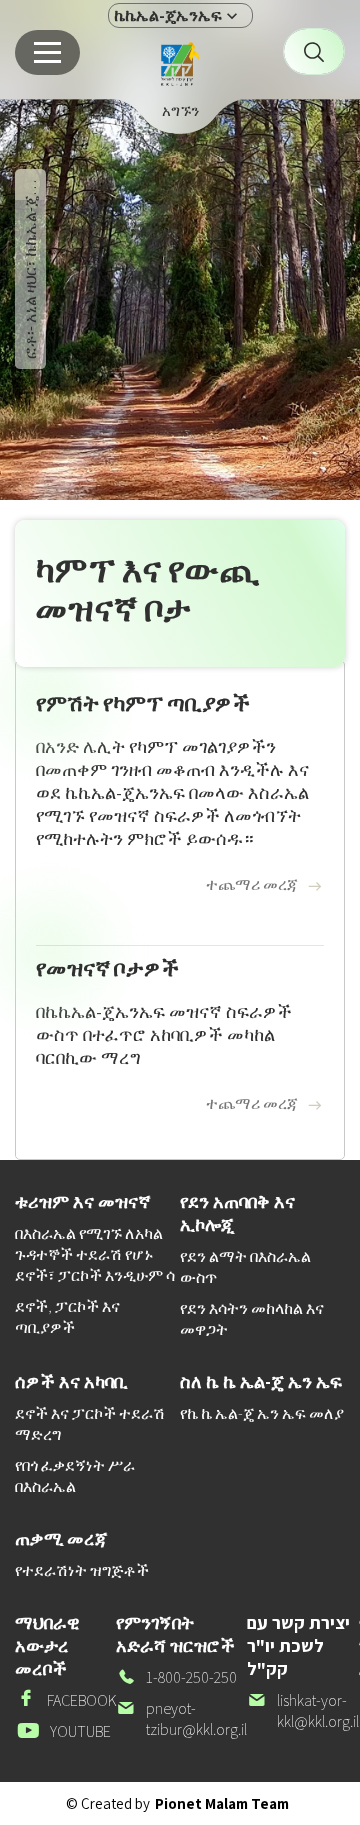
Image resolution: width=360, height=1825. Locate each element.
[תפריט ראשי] (47, 52)
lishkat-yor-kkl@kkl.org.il (303, 1711)
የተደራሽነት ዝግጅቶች (82, 1570)
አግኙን (180, 110)
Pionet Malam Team (222, 1803)
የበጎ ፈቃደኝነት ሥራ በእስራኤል (75, 1476)
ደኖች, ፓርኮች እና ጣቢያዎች (67, 1317)
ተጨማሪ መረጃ (252, 885)
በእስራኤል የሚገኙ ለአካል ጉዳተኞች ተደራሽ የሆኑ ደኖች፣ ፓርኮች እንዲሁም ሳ (95, 1254)
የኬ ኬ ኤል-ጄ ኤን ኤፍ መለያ (262, 1413)
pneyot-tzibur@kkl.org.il (181, 1719)
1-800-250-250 (176, 1677)
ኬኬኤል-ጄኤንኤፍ (168, 15)
